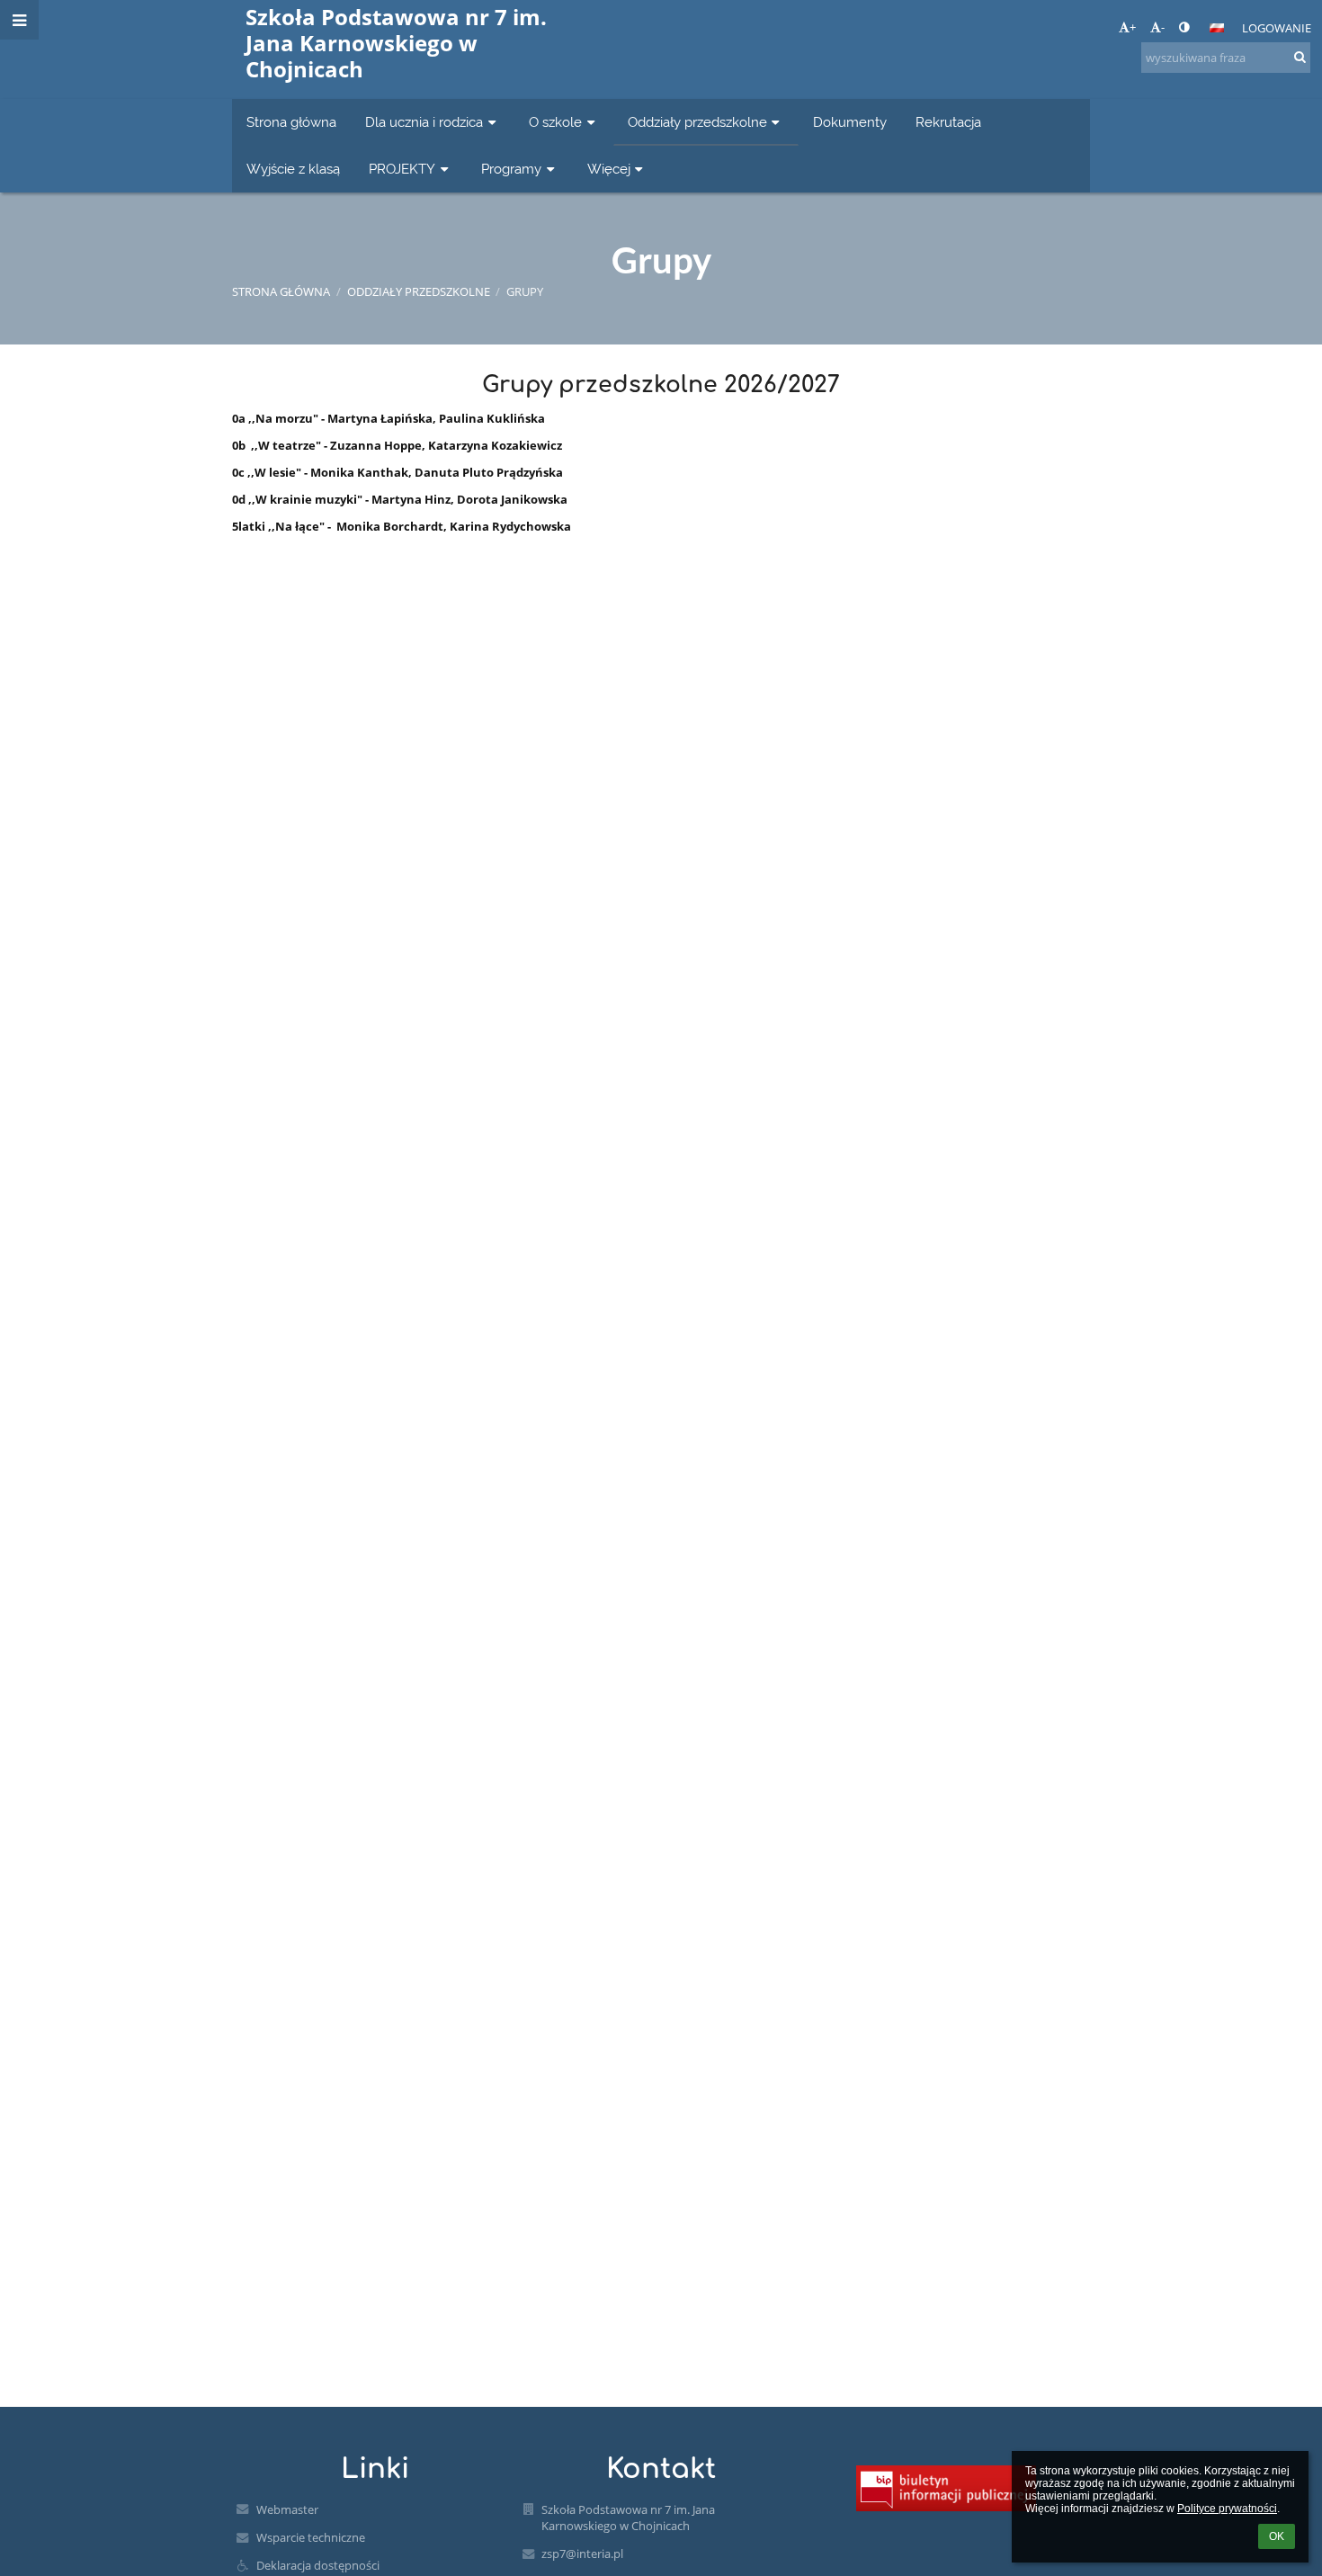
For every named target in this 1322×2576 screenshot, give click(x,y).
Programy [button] (511, 169)
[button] (1184, 27)
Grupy (525, 291)
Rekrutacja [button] (948, 122)
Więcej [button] (609, 169)
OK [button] (1277, 2536)
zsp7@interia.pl (582, 2554)
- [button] (1163, 27)
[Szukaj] (1299, 57)
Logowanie (1277, 28)
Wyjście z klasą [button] (293, 169)
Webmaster (287, 2509)
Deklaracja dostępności (318, 2565)
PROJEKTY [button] (402, 169)
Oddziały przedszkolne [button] (697, 122)
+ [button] (1133, 27)
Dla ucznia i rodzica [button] (424, 122)
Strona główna (281, 291)
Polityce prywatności (1227, 2509)
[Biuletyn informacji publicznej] (946, 2488)
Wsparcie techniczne (311, 2537)
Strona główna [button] (291, 122)
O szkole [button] (555, 122)
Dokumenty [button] (850, 122)
